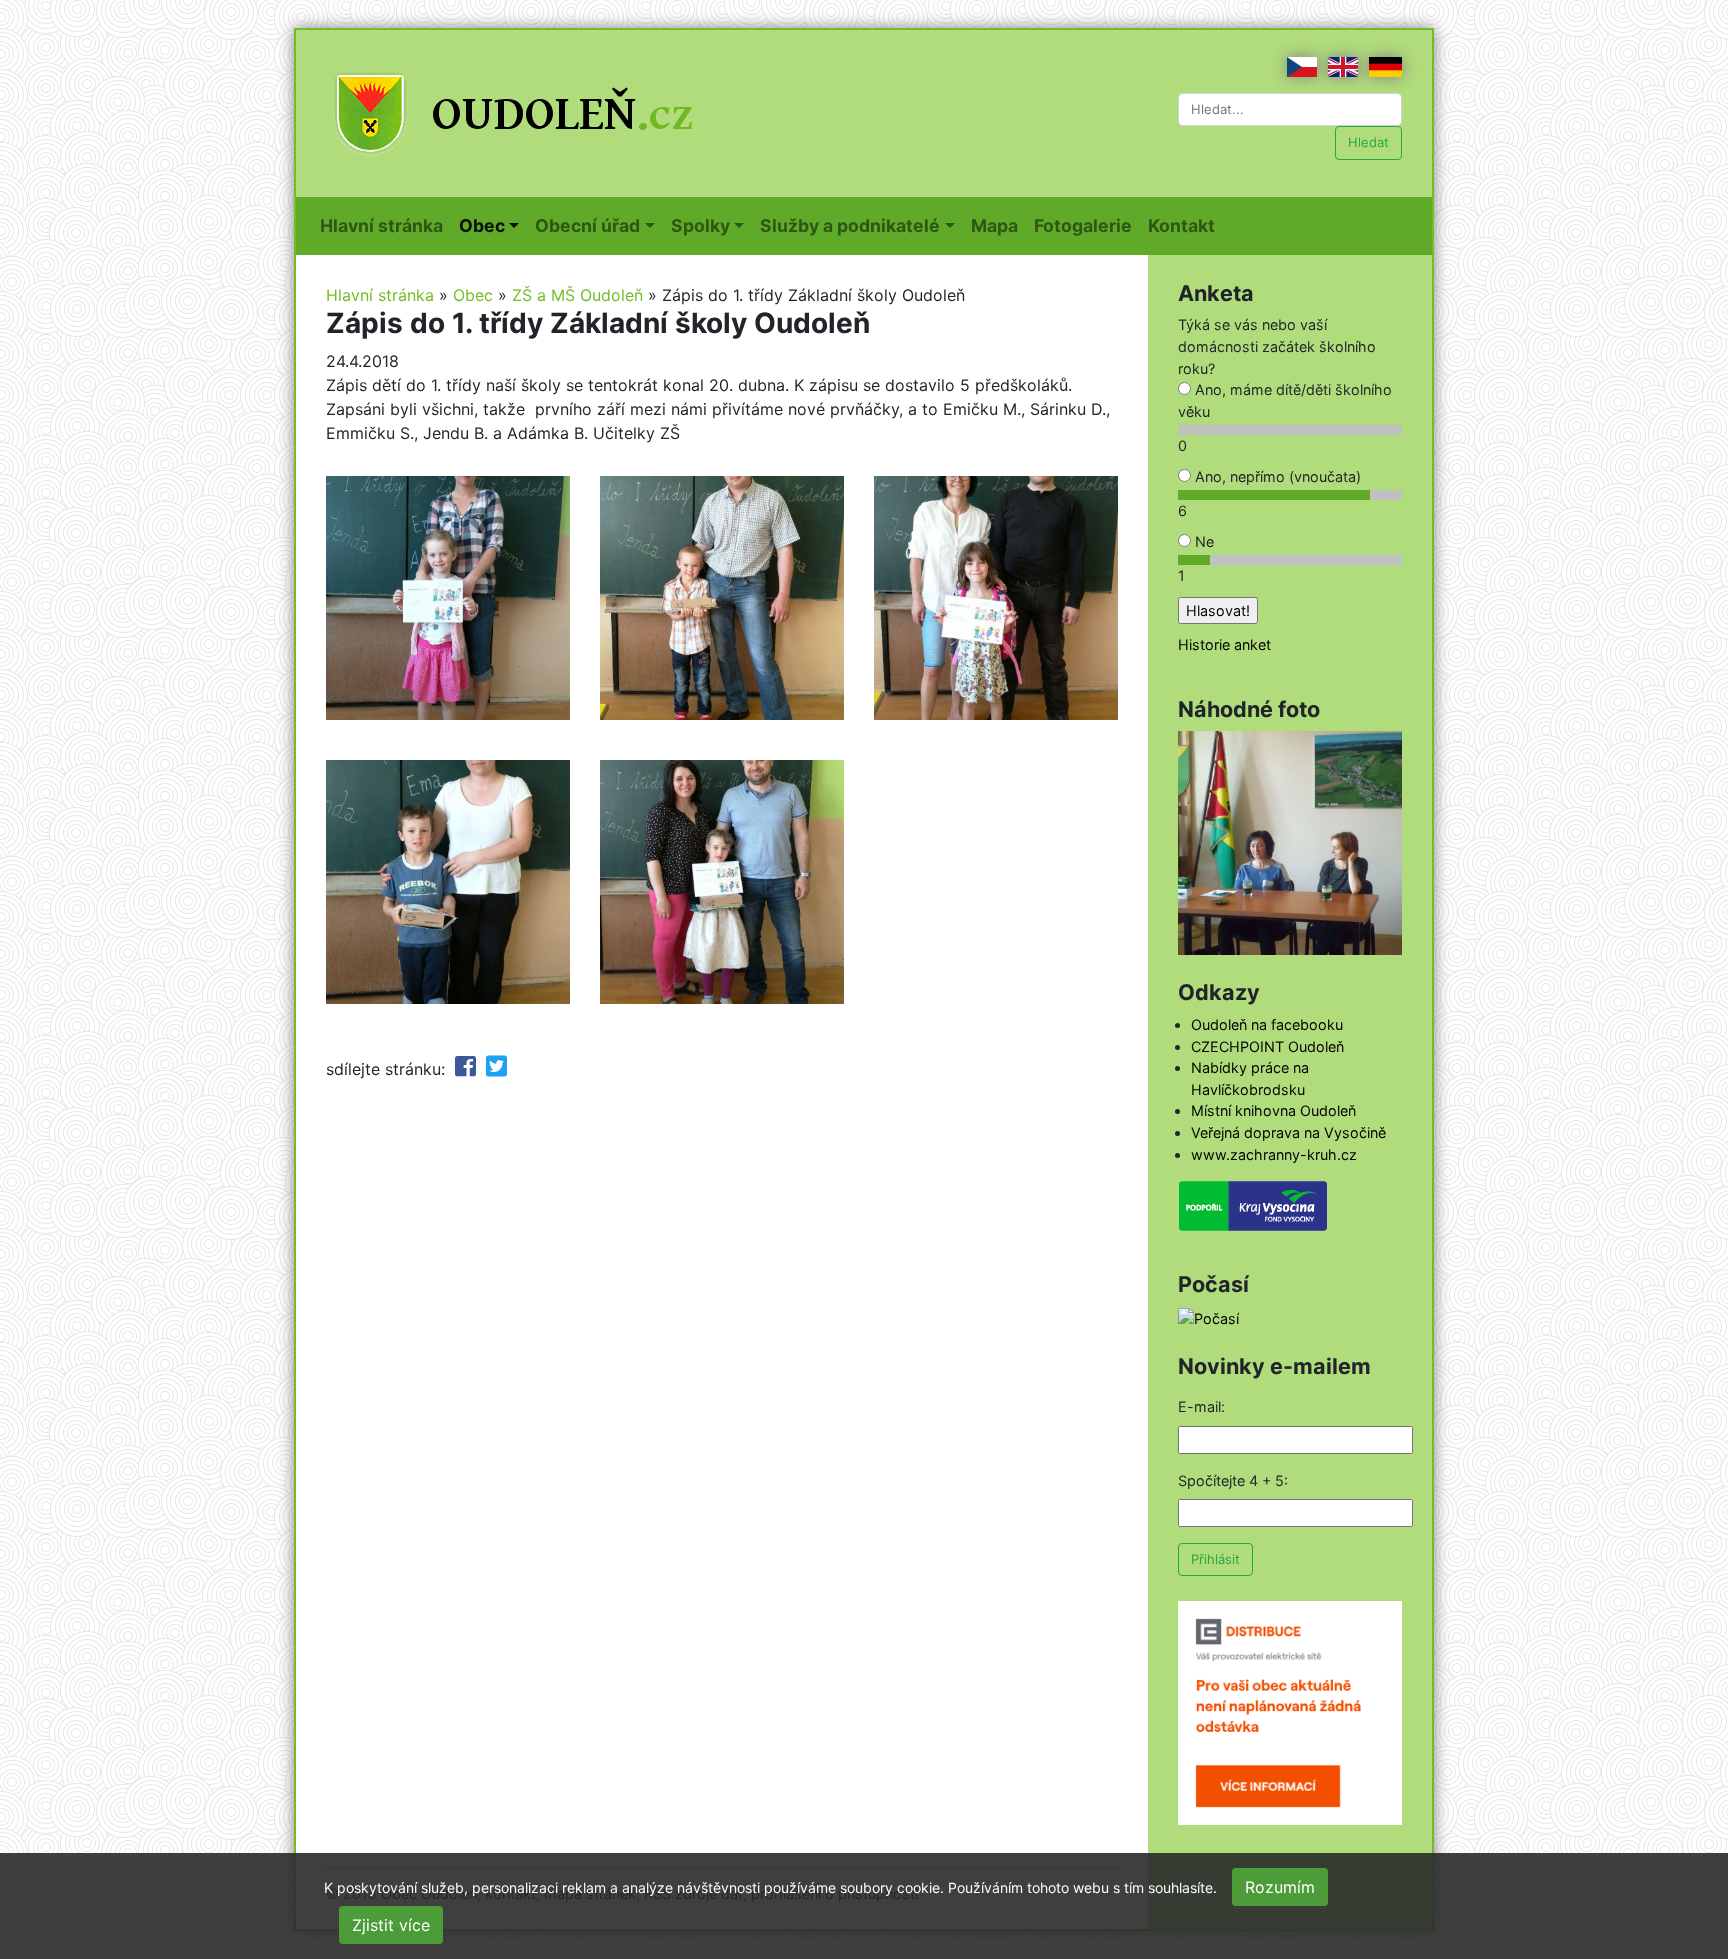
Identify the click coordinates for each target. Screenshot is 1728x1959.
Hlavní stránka (385, 225)
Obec (473, 295)
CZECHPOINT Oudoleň (1267, 1046)
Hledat (1368, 142)
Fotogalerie (1087, 225)
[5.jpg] (448, 880)
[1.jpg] (996, 596)
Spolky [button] (700, 225)
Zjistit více (391, 1925)
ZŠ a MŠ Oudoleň (577, 295)
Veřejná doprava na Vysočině (1288, 1132)
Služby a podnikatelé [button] (850, 225)
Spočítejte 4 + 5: (1233, 1480)
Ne (1202, 541)
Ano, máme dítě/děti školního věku (1285, 400)
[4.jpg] (722, 880)
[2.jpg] (448, 596)
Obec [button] (482, 225)
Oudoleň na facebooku (1267, 1024)
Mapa (998, 225)
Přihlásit (1215, 1559)
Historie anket (1224, 644)
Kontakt (1185, 225)
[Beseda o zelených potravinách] (1290, 841)
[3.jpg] (722, 596)
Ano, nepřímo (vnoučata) (1276, 476)
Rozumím (1280, 1887)
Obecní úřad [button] (587, 225)
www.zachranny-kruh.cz (1274, 1154)
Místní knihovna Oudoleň (1273, 1110)
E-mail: (1201, 1406)
